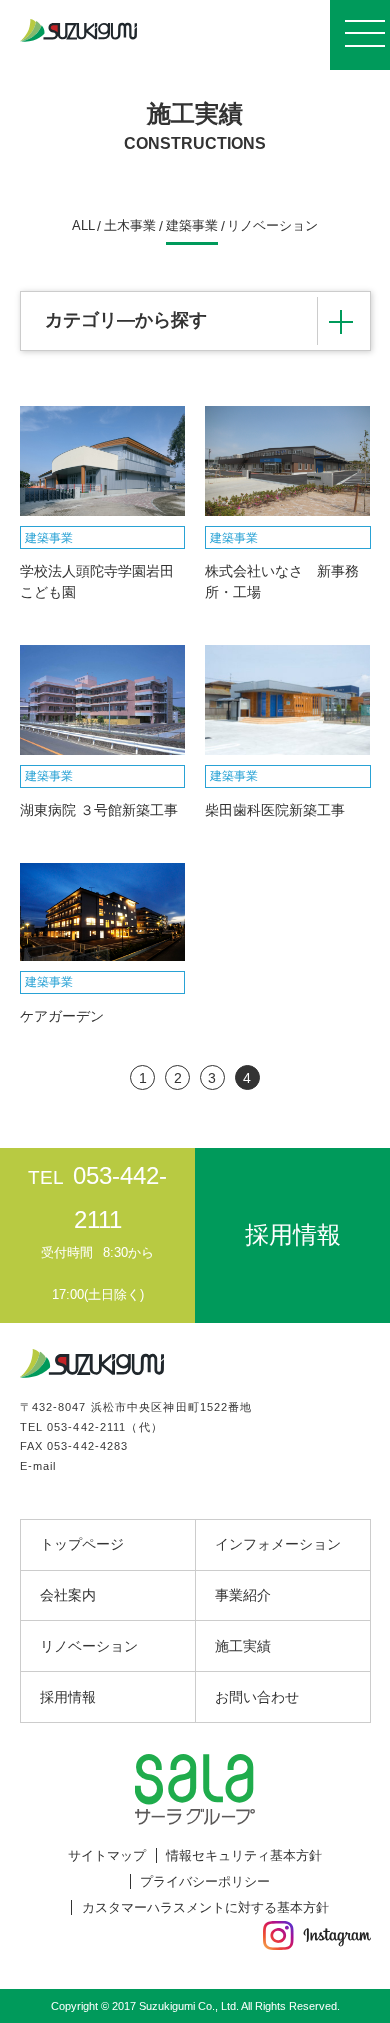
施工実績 (243, 1646)
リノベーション (272, 226)
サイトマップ (107, 1855)
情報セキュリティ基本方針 (244, 1855)
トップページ (82, 1544)
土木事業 (130, 226)
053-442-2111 (86, 1427)
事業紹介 (243, 1595)
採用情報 (68, 1697)
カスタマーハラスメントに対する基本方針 (205, 1907)
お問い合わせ (257, 1697)
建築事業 (192, 226)
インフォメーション (278, 1544)
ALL (83, 226)
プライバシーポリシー (205, 1881)
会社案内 (68, 1595)
